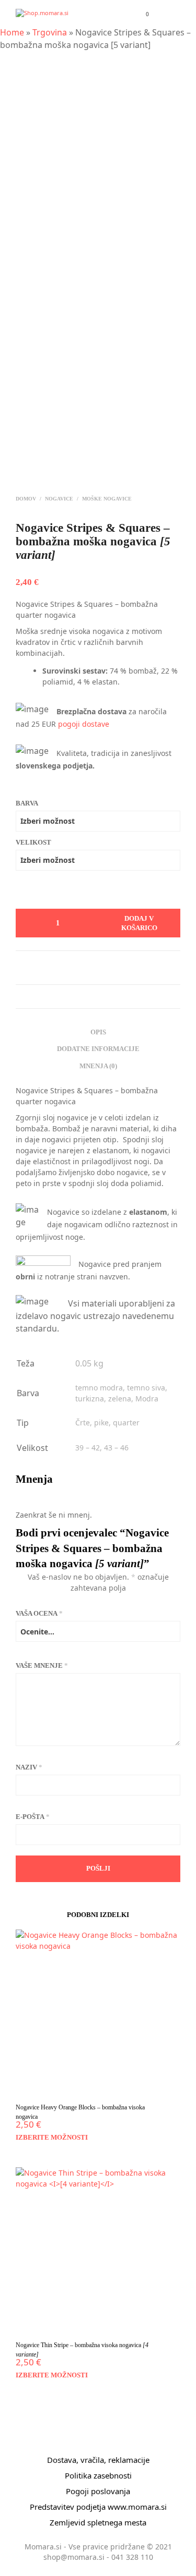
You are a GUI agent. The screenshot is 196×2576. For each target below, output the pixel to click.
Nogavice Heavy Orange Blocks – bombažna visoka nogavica (80, 2112)
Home (12, 32)
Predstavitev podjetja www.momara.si (98, 2507)
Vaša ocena (39, 1613)
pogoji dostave (84, 724)
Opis (98, 1032)
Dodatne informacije (98, 1049)
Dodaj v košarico (139, 928)
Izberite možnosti (52, 2137)
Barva (27, 803)
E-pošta (33, 1817)
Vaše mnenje (42, 1665)
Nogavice (59, 499)
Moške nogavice (107, 499)
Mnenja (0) (98, 1066)
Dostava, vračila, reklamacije (98, 2460)
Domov (26, 499)
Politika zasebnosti (98, 2475)
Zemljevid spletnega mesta (98, 2522)
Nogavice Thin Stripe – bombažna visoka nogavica (82, 2350)
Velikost (33, 842)
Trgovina (50, 32)
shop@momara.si (74, 2557)
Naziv (29, 1767)
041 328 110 (132, 2557)
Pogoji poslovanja (98, 2491)
